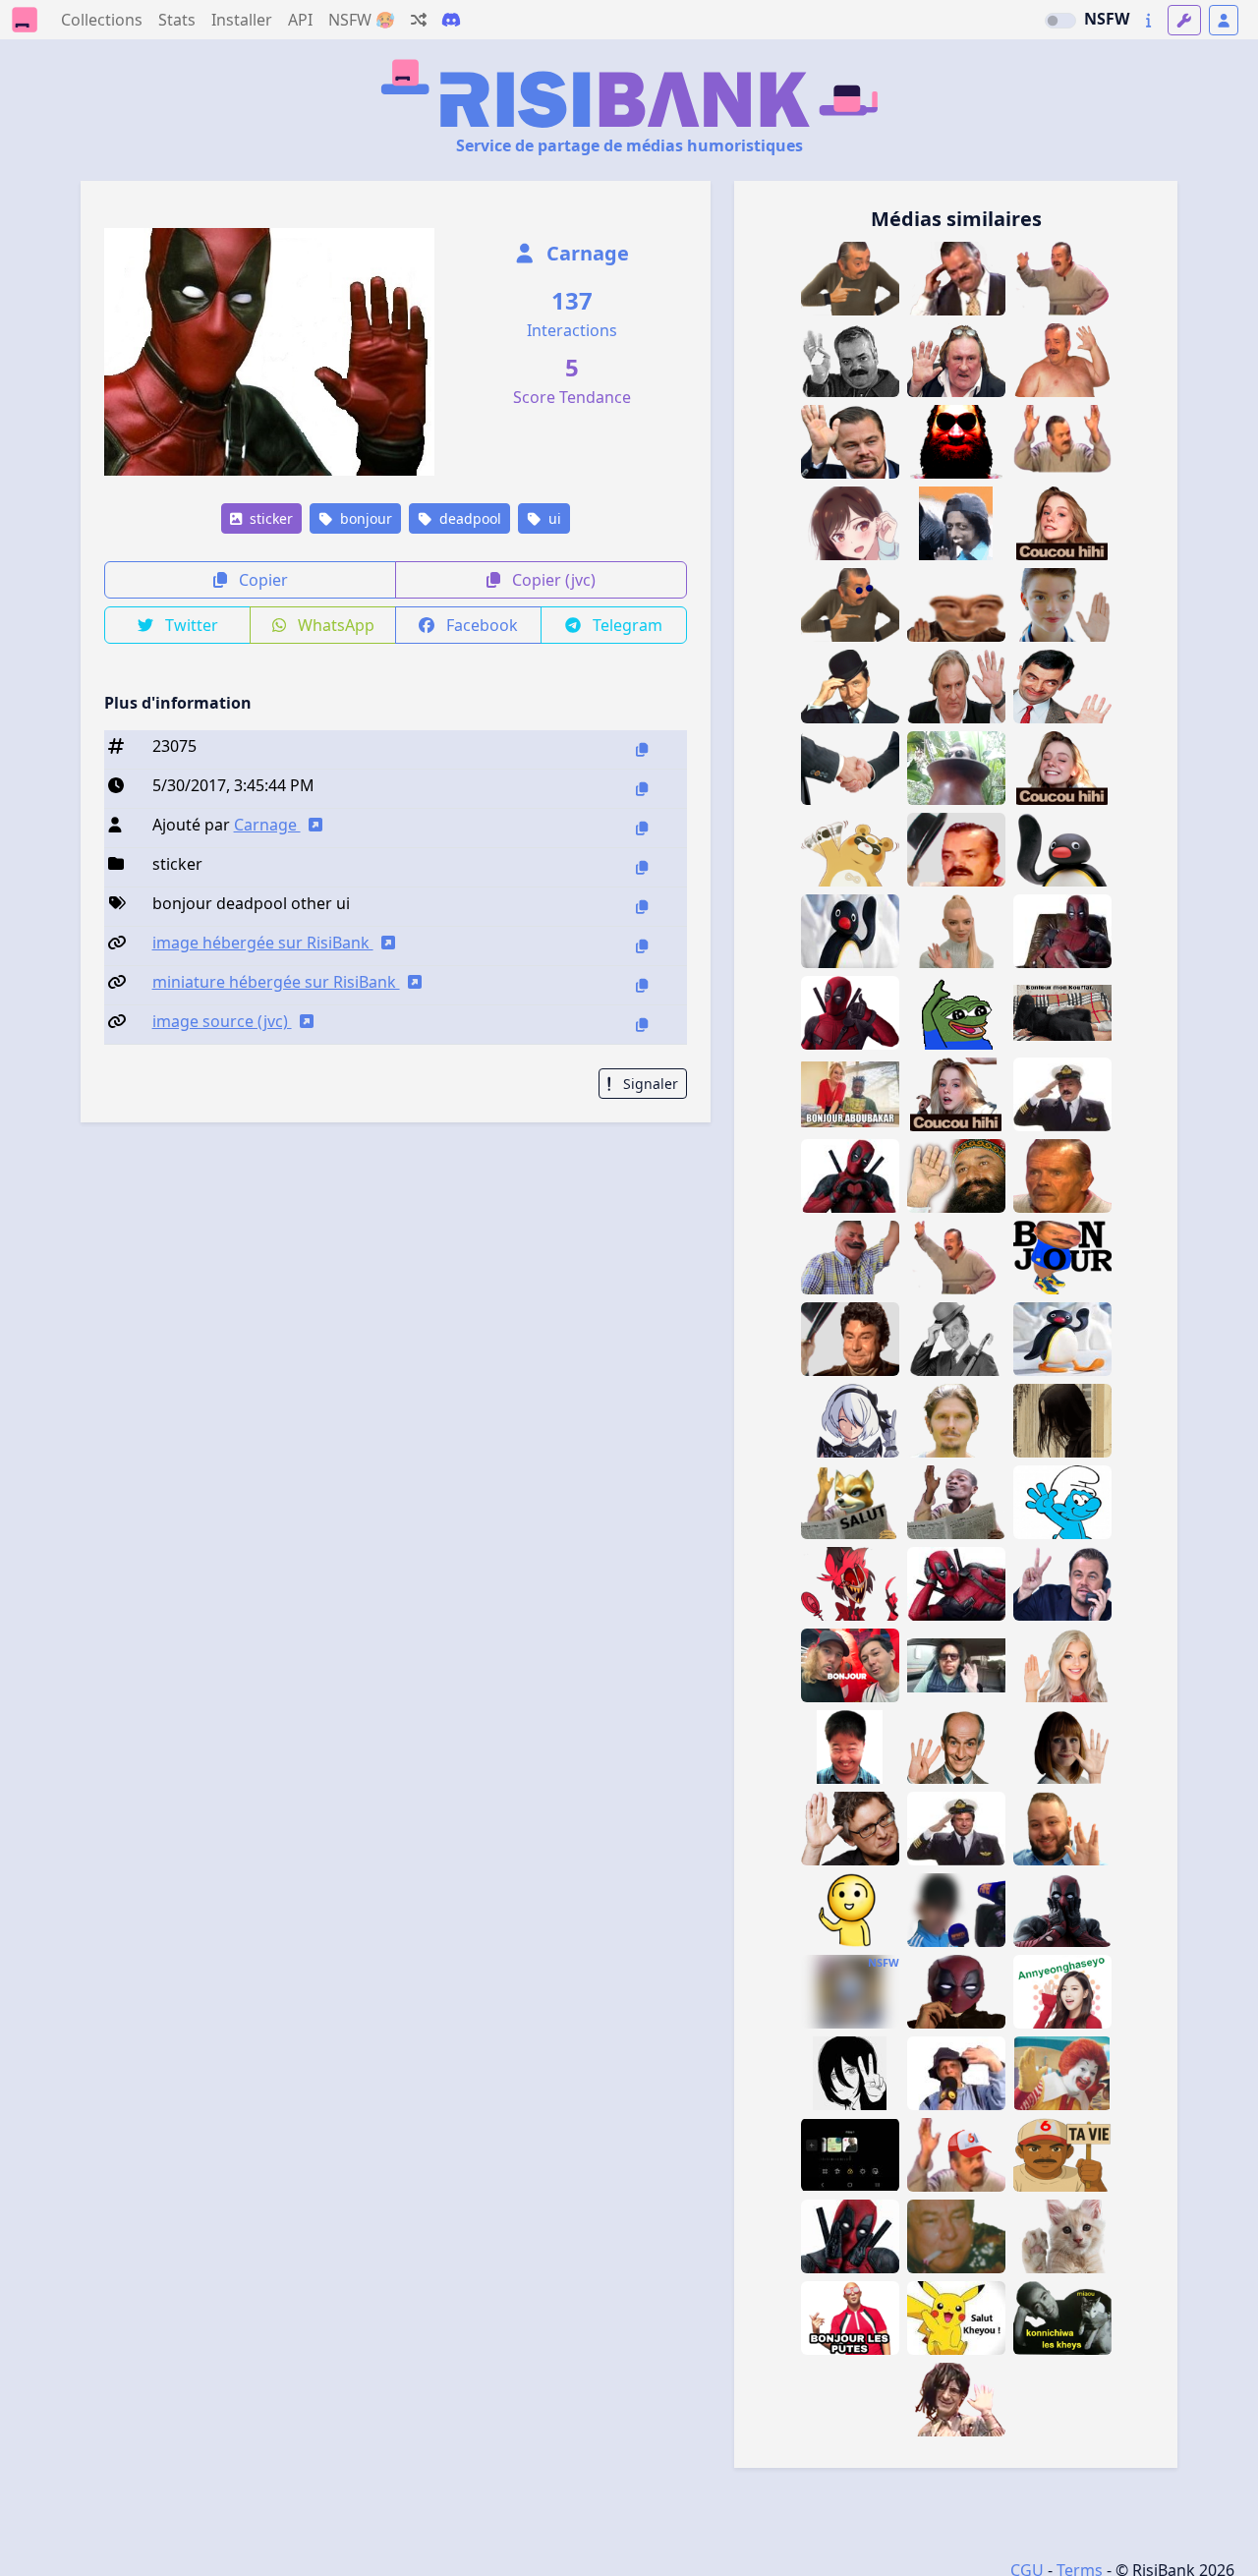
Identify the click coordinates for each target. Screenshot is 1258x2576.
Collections (102, 20)
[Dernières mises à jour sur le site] (1148, 20)
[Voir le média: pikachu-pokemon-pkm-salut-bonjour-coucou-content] (956, 2318)
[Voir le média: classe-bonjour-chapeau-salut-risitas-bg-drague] (850, 1339)
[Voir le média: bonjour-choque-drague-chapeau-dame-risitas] (956, 850)
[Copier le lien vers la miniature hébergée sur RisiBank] (642, 985)
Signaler (649, 1084)
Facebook (480, 625)
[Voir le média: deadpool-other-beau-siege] (1062, 931)
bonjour (364, 518)
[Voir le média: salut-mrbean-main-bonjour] (1062, 687)
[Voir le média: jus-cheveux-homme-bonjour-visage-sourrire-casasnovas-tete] (956, 1421)
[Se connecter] (1224, 20)
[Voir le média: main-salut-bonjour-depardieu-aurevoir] (956, 360)
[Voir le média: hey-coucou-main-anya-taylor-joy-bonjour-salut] (1062, 605)
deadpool (468, 518)
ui (553, 518)
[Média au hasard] (419, 20)
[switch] (1060, 21)
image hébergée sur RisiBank (263, 943)
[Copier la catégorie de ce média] (642, 867)
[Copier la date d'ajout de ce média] (642, 789)
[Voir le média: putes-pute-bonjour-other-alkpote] (850, 2318)
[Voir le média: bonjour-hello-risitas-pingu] (1062, 850)
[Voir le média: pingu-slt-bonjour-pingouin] (1062, 1339)
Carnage (585, 253)
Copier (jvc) (552, 580)
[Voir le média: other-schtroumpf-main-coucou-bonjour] (1062, 1502)
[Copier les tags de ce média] (642, 907)
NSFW (1107, 19)
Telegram (626, 625)
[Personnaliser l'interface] (1184, 20)
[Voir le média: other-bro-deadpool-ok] (850, 1013)
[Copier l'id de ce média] (642, 749)
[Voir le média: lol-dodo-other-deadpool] (956, 1584)
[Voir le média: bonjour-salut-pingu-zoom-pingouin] (850, 931)
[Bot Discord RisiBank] (451, 20)
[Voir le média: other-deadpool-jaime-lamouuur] (850, 2236)
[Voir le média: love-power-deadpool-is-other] (850, 1176)
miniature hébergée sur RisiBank (276, 982)
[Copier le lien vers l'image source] (642, 1025)
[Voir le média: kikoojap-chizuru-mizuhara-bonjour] (850, 523)
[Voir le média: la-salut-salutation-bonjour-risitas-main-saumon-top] (850, 1910)
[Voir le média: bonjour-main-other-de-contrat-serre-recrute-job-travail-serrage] (850, 768)
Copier (261, 580)
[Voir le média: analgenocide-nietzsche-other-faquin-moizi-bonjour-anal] (956, 768)
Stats (177, 20)
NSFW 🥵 (362, 20)
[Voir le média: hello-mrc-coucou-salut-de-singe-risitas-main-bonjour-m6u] (956, 2155)
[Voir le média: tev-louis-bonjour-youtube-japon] (850, 1665)
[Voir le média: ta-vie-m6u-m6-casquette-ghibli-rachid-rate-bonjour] (1062, 2155)
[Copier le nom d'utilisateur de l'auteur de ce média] (642, 828)
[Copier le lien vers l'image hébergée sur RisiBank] (642, 946)
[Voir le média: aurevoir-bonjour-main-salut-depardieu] (956, 687)
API (300, 20)
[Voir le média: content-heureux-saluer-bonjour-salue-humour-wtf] (850, 1258)
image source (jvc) (222, 1021)
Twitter (190, 625)
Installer (242, 20)
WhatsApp (334, 625)
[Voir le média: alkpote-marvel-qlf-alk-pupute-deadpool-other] (956, 1992)
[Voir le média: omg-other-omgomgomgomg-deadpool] (1062, 1910)
